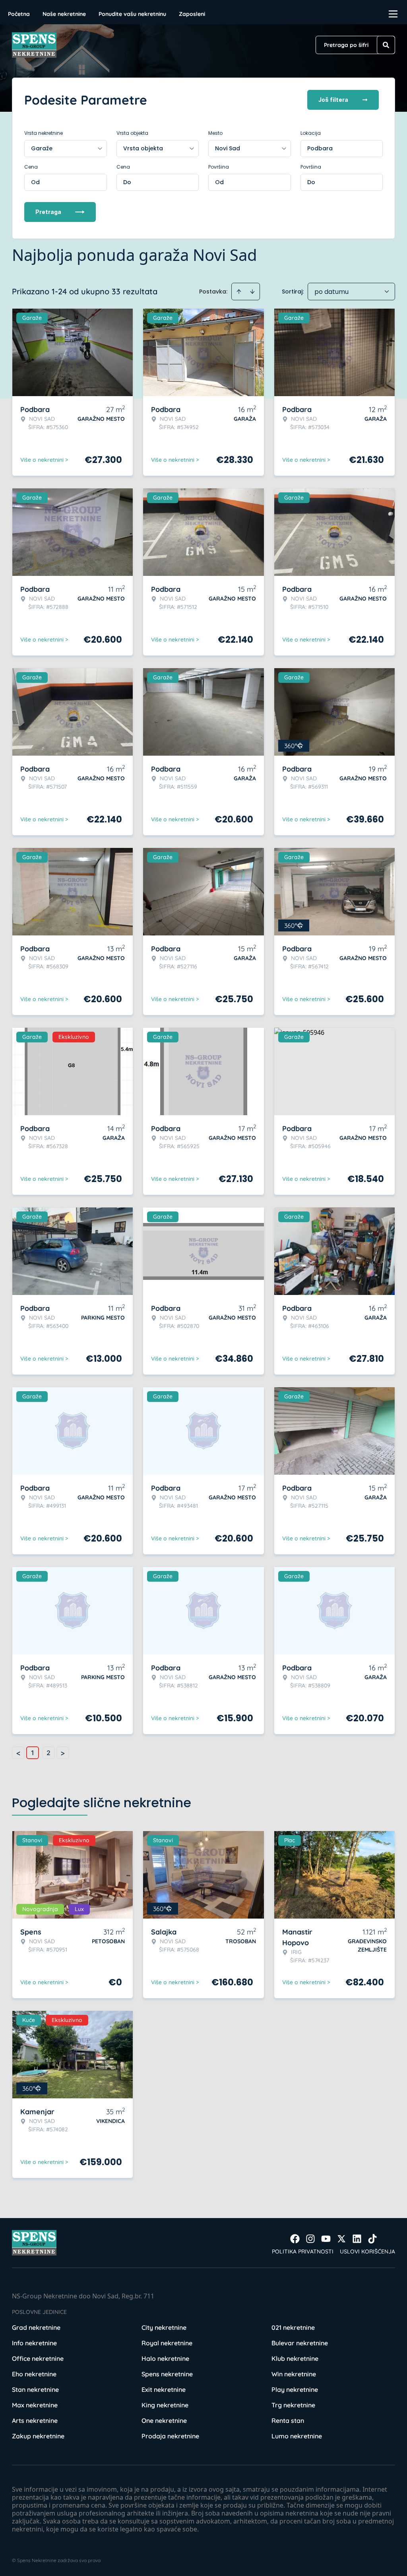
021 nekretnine (293, 2327)
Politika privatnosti (303, 2251)
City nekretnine (164, 2327)
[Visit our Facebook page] (295, 2239)
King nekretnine (165, 2405)
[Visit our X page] (341, 2239)
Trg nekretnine (293, 2405)
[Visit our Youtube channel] (326, 2239)
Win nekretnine (294, 2374)
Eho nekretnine (34, 2374)
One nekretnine (164, 2420)
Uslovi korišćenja (367, 2251)
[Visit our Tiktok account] (372, 2239)
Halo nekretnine (165, 2358)
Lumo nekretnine (297, 2436)
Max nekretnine (35, 2405)
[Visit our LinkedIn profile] (357, 2239)
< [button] (18, 1753)
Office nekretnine (38, 2358)
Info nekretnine (34, 2343)
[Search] (386, 45)
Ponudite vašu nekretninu (132, 14)
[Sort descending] (252, 292)
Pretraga (48, 212)
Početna (19, 14)
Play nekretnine (295, 2389)
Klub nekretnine (295, 2358)
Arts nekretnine (35, 2420)
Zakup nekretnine (38, 2436)
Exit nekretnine (164, 2389)
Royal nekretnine (167, 2343)
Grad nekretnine (36, 2327)
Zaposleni (192, 14)
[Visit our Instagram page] (310, 2239)
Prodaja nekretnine (170, 2436)
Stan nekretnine (35, 2389)
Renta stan (288, 2420)
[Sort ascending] (239, 292)
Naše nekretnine (64, 14)
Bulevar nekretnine (300, 2343)
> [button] (63, 1753)
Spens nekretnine (167, 2374)
